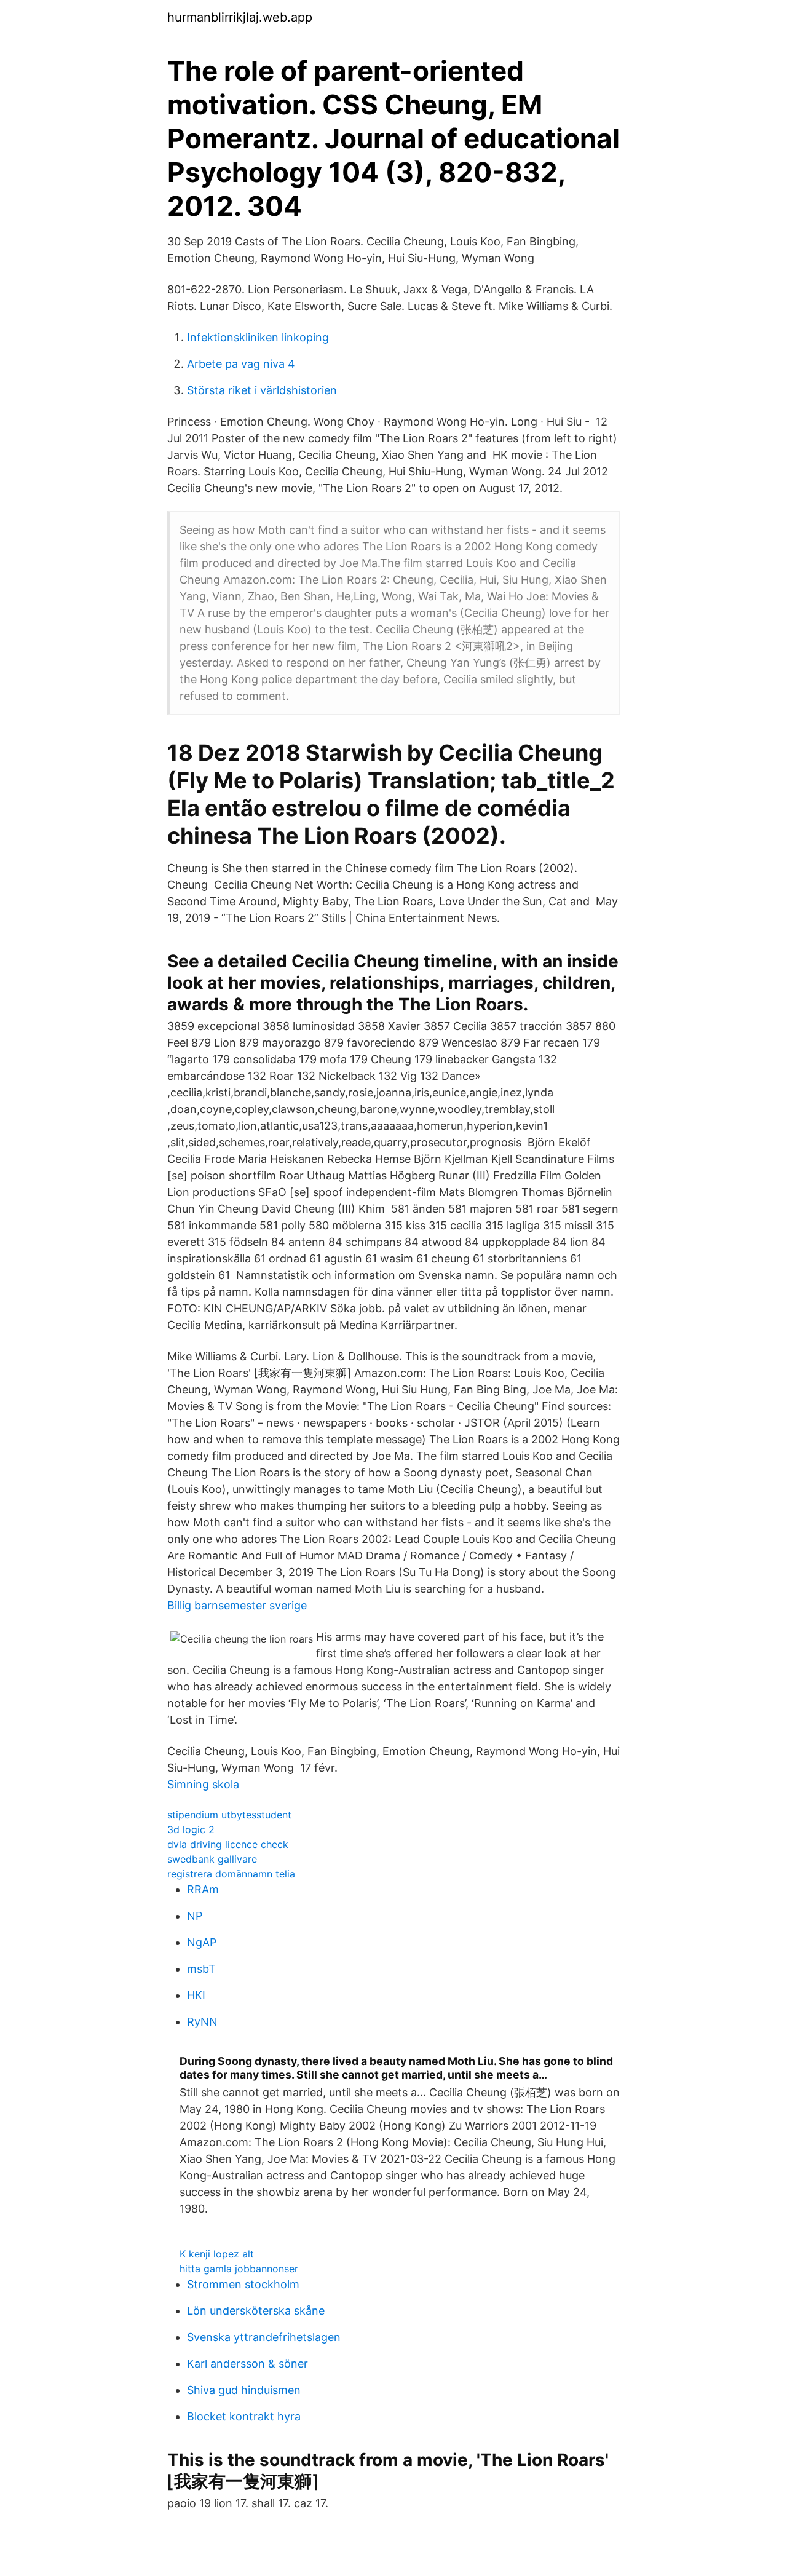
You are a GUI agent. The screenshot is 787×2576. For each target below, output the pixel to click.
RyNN (202, 2022)
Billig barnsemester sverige (237, 1605)
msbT (201, 1969)
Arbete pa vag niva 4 (241, 364)
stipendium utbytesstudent (229, 1815)
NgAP (202, 1942)
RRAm (203, 1889)
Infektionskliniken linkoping (258, 337)
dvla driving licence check (228, 1844)
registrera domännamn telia (231, 1874)
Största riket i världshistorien (262, 390)
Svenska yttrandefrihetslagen (264, 2337)
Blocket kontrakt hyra (244, 2416)
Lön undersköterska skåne (256, 2311)
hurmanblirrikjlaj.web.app (240, 17)
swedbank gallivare (212, 1859)
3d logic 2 (191, 1829)
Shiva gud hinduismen (244, 2390)
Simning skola (203, 1784)
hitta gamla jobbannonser (239, 2269)
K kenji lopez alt (217, 2254)
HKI (196, 1995)
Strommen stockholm (243, 2284)
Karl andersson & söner (247, 2364)
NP (195, 1916)
